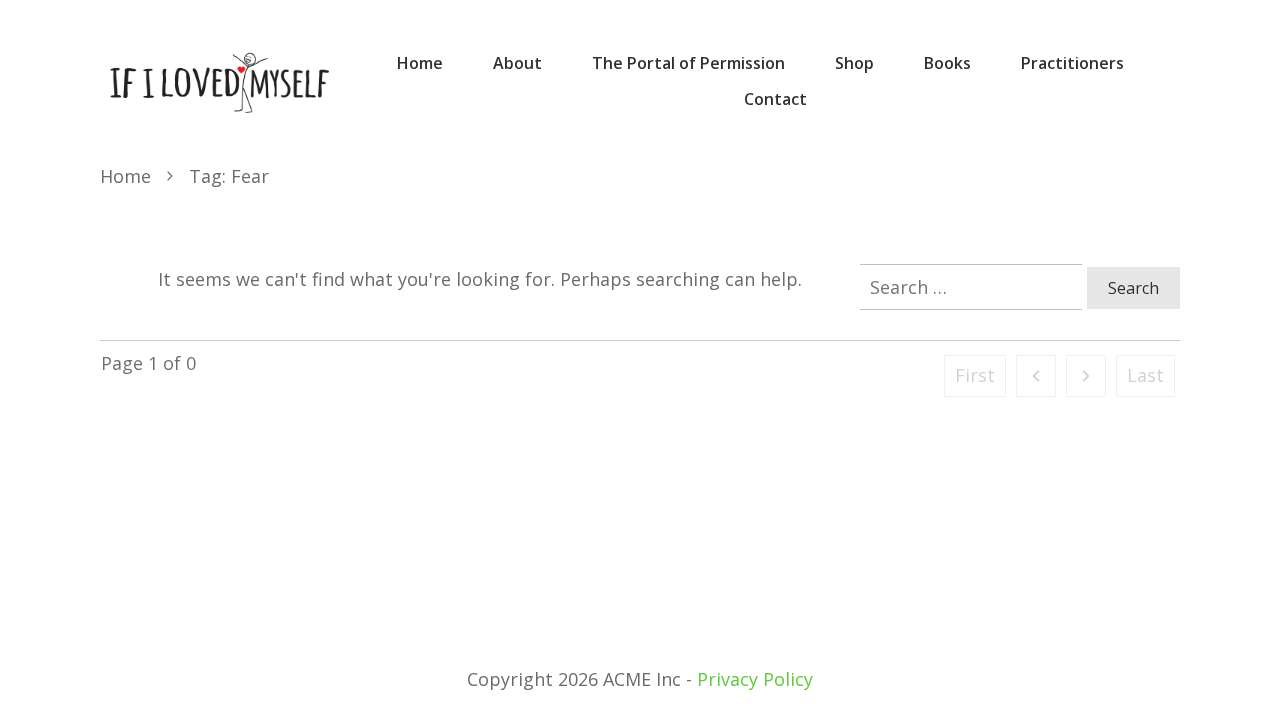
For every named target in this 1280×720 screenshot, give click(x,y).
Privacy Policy (755, 679)
